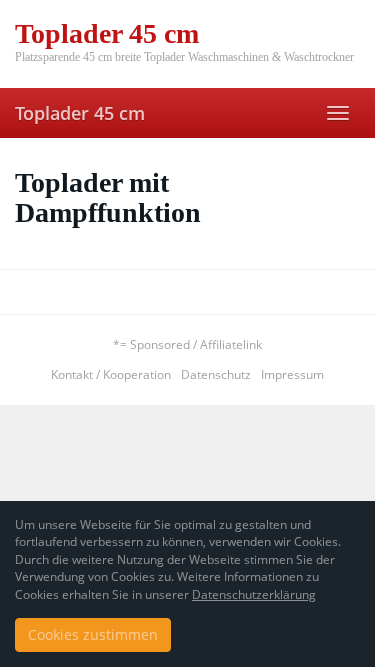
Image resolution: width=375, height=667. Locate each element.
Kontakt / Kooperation (111, 374)
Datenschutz (216, 374)
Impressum (292, 374)
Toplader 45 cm (80, 113)
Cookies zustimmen (93, 634)
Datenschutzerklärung (254, 594)
